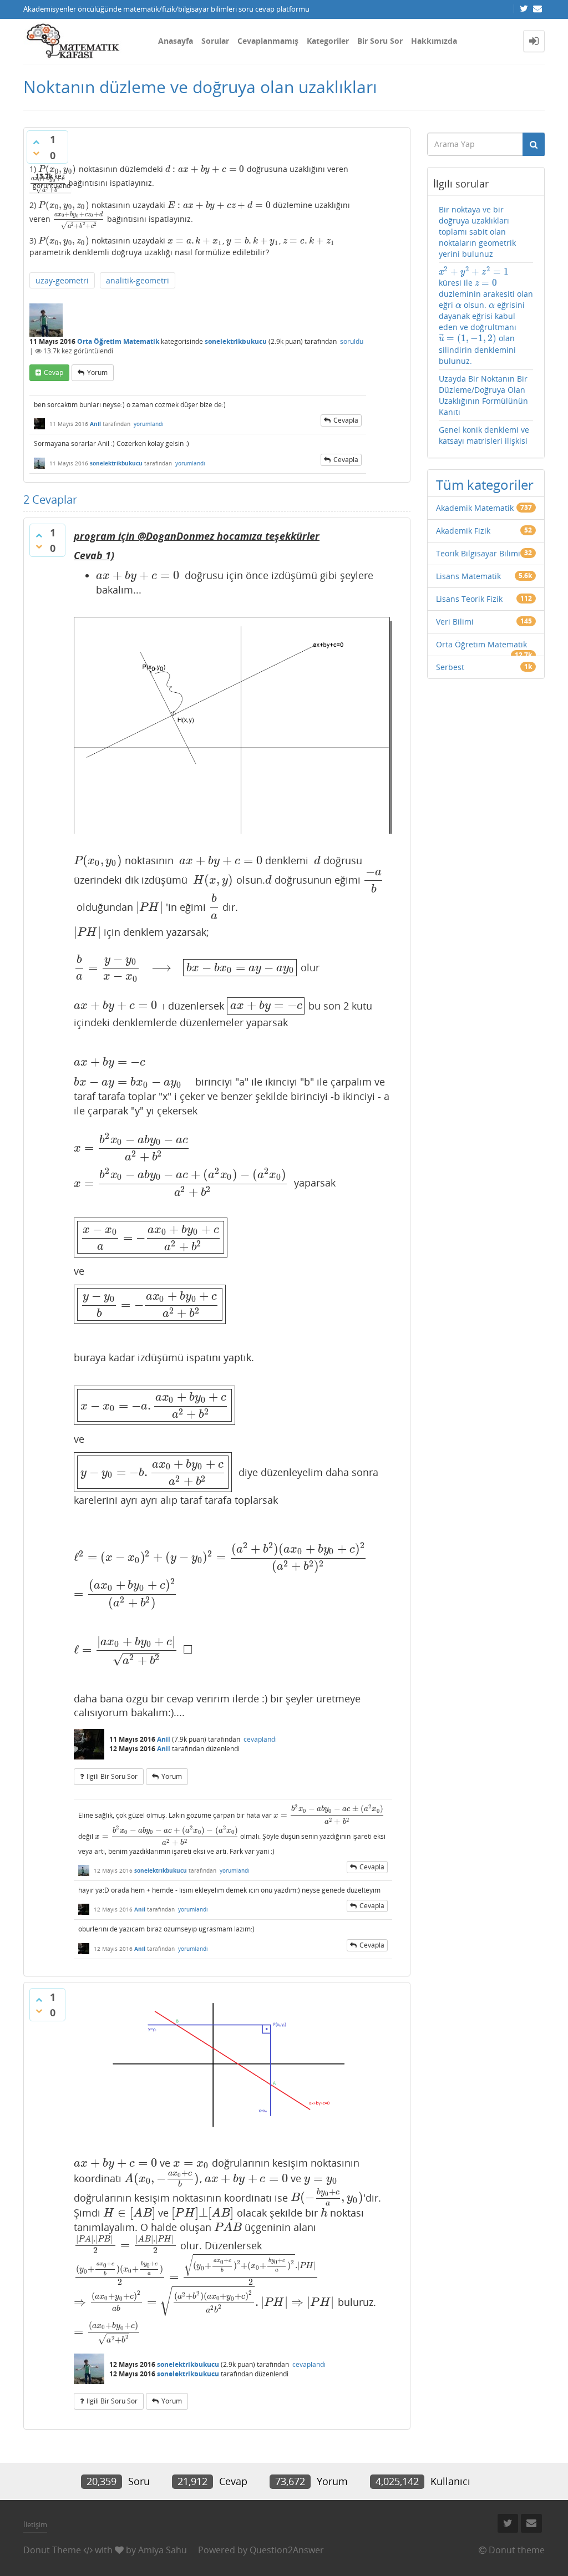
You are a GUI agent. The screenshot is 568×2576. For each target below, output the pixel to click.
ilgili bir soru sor (112, 1776)
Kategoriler (328, 41)
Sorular (215, 41)
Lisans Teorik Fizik (469, 599)
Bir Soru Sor (380, 41)
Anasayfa (176, 41)
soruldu (352, 341)
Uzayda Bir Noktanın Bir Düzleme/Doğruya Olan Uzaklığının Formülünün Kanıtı (483, 395)
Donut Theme (52, 2550)
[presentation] (57, 169)
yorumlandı (149, 424)
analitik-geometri (138, 280)
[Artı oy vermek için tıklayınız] (36, 142)
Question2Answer (287, 2550)
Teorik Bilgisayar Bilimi (478, 553)
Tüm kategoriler (485, 485)
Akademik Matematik (475, 508)
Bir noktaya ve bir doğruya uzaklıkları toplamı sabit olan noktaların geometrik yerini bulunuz (477, 232)
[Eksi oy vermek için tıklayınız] (36, 153)
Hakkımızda (434, 41)
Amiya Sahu (163, 2550)
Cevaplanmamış (268, 41)
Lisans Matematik (468, 576)
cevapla (346, 420)
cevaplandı (260, 1739)
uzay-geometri (62, 280)
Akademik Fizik (463, 531)
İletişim (35, 2524)
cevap (54, 372)
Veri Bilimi (455, 622)
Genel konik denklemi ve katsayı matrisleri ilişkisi (484, 435)
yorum (97, 372)
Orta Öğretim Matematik (118, 341)
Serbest (450, 667)
